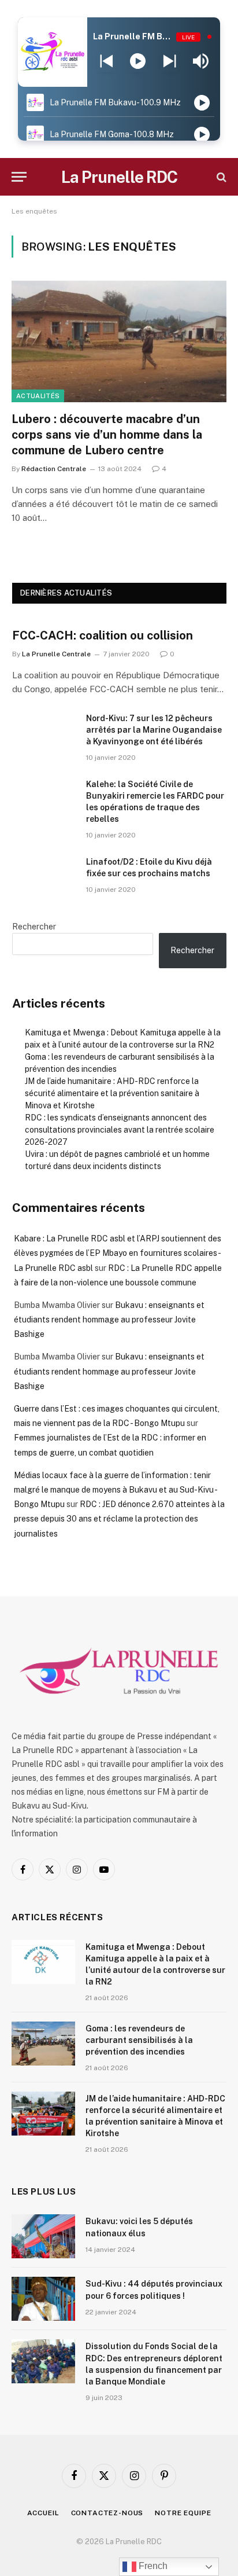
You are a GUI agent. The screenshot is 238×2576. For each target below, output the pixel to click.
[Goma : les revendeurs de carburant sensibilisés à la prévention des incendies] (43, 2044)
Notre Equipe (183, 2513)
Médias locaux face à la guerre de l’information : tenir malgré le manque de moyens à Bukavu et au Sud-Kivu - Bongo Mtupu (115, 1490)
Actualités (38, 396)
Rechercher (34, 927)
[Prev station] (170, 61)
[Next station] (107, 61)
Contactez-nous (107, 2513)
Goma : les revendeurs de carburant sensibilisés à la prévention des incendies (139, 2040)
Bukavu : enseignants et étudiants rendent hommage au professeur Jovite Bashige (109, 1320)
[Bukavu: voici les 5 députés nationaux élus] (43, 2236)
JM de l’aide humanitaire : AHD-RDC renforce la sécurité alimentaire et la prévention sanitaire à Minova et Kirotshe (112, 1093)
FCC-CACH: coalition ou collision (103, 635)
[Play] (138, 61)
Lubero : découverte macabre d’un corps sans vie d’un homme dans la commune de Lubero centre (107, 435)
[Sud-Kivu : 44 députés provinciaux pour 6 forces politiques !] (43, 2299)
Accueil (43, 2513)
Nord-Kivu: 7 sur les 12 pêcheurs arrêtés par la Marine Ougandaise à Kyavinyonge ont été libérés (154, 730)
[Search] (220, 177)
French (152, 2566)
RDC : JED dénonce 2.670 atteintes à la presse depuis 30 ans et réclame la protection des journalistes (119, 1519)
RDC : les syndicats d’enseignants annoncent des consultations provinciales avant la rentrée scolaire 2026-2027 (120, 1130)
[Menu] (19, 177)
